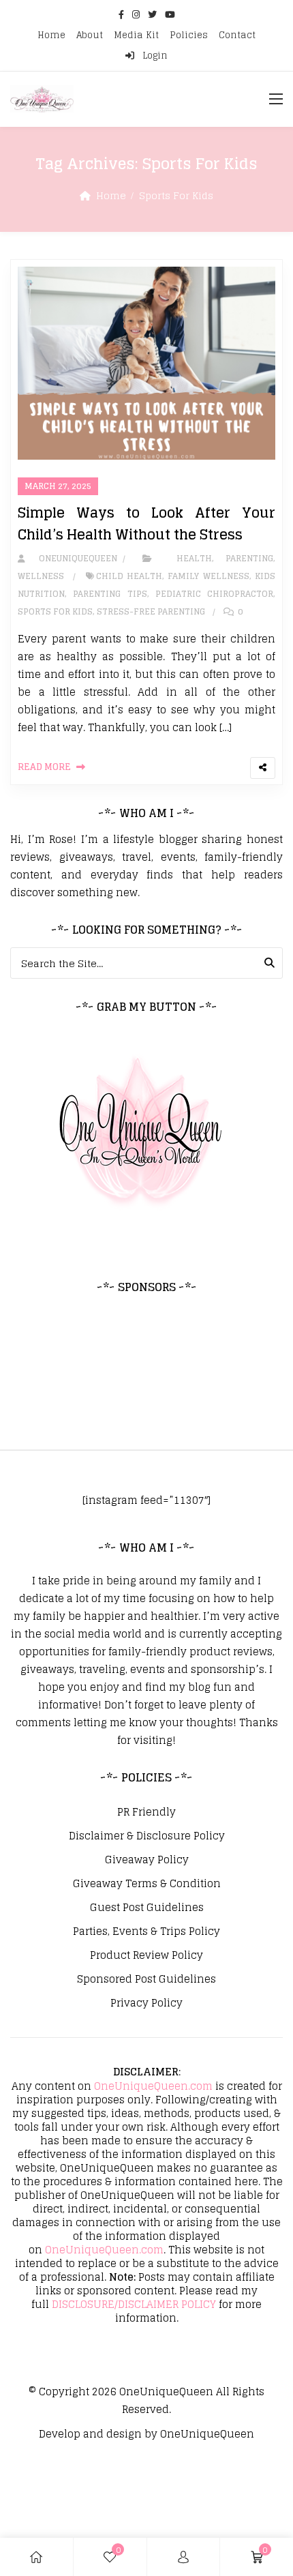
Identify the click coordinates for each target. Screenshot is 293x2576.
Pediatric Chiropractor (214, 594)
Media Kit (136, 35)
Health (194, 558)
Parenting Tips (110, 594)
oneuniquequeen (72, 558)
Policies (189, 35)
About (90, 35)
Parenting (249, 558)
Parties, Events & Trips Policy (146, 1931)
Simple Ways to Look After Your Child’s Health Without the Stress (146, 524)
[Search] (269, 963)
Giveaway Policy (147, 1860)
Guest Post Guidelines (147, 1908)
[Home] (36, 2557)
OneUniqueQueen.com (153, 2086)
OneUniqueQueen (166, 2392)
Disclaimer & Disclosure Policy (147, 1836)
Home (51, 35)
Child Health (129, 576)
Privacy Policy (146, 2003)
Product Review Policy (146, 1955)
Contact (237, 35)
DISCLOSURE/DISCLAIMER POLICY (134, 2304)
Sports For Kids (55, 611)
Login (154, 56)
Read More (44, 767)
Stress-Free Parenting (151, 611)
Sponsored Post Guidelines (146, 1979)
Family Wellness (208, 576)
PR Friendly (146, 1812)
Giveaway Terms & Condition (147, 1884)
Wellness (41, 576)
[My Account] (183, 2557)
